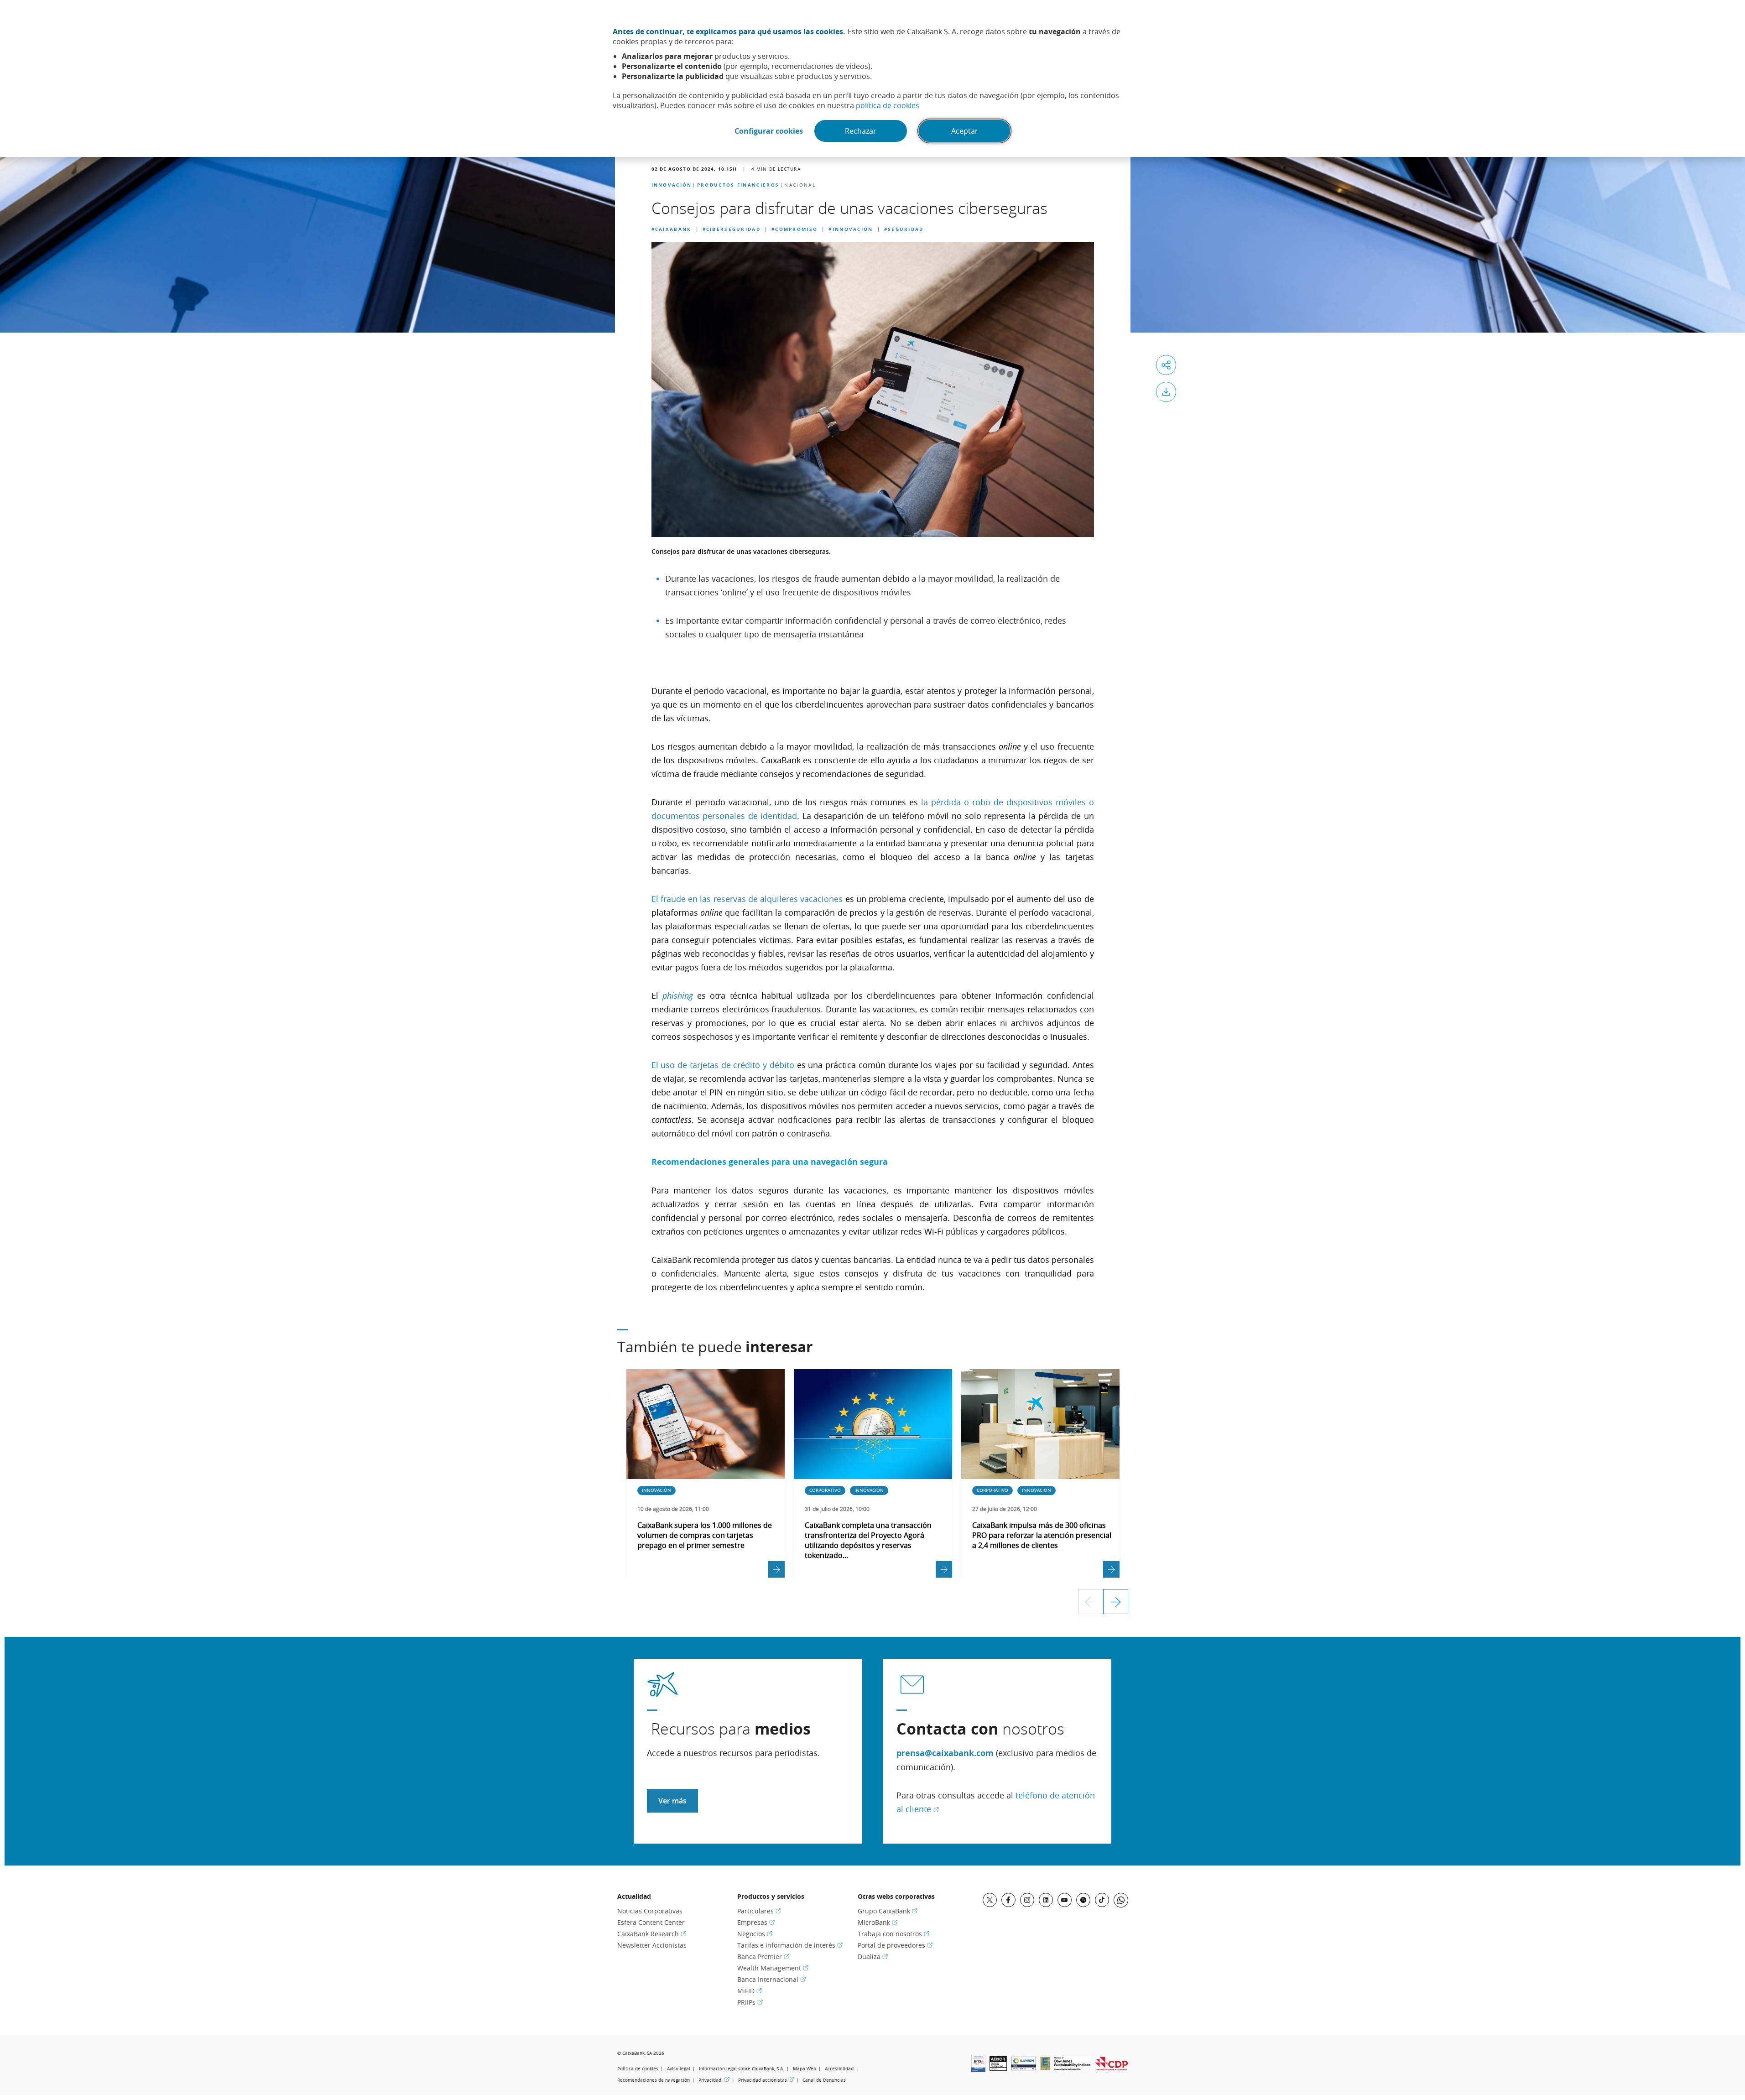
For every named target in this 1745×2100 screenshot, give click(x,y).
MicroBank (878, 1922)
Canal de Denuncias (824, 2080)
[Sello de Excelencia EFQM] (1045, 2068)
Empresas (756, 1922)
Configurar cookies (769, 131)
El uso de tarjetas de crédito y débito (724, 1065)
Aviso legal (679, 2069)
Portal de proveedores (895, 1945)
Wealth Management (773, 1968)
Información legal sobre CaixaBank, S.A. (742, 2069)
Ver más (672, 1801)
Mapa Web (805, 2069)
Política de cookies (638, 2069)
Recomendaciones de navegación (654, 2080)
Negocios (755, 1934)
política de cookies (888, 105)
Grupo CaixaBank (888, 1911)
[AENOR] (998, 2068)
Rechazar (861, 131)
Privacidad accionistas (766, 2080)
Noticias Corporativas (650, 1911)
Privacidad (714, 2080)
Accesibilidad (839, 2069)
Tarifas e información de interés (790, 1945)
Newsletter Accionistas (652, 1945)
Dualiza (873, 1957)
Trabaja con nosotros (893, 1934)
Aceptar (965, 131)
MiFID (750, 1991)
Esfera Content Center (651, 1922)
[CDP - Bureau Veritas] (1112, 2068)
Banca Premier (763, 1957)
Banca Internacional (771, 1979)
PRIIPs (750, 2002)
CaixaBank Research (652, 1934)
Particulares (759, 1911)
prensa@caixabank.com (945, 1753)
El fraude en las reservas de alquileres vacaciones (747, 899)
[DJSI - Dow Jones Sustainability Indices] (1073, 2068)
